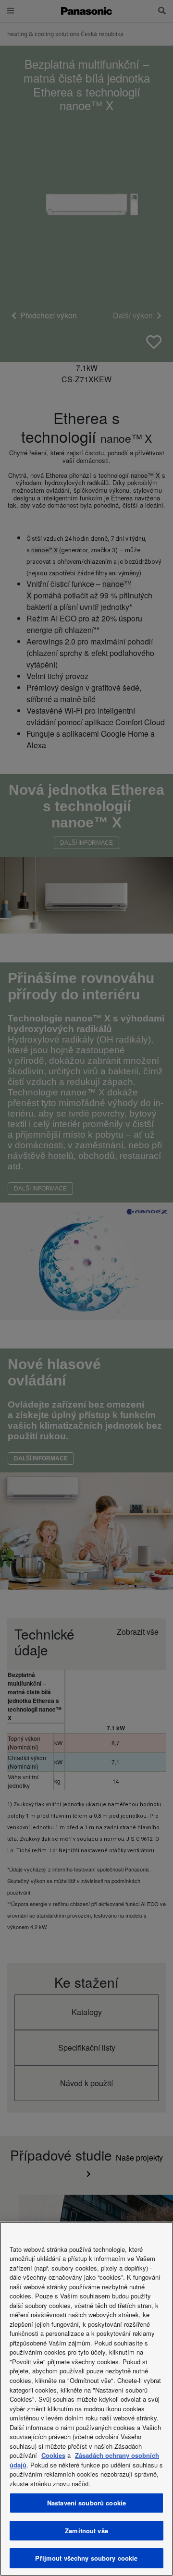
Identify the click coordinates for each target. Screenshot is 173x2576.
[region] (86, 2399)
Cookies (53, 2455)
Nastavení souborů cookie (86, 2503)
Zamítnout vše (86, 2531)
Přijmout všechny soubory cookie (86, 2558)
